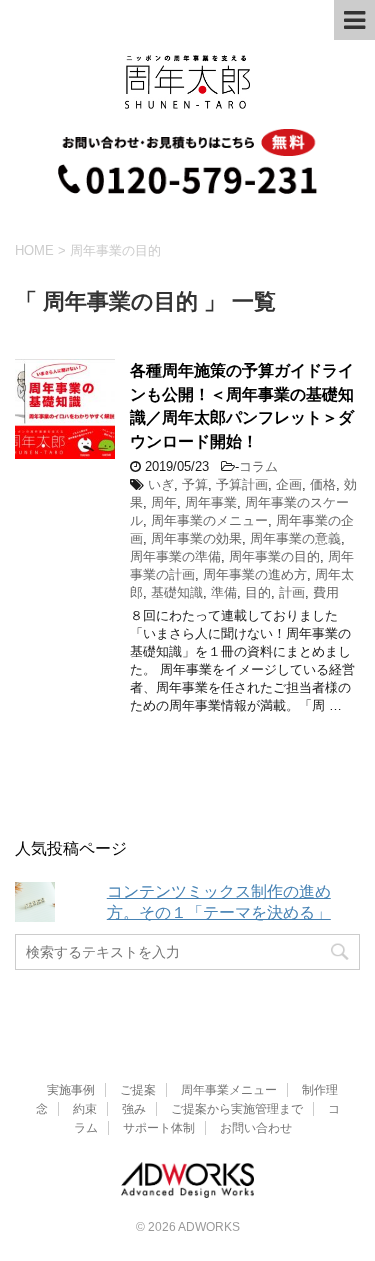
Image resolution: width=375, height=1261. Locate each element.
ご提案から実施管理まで (237, 1109)
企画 (289, 484)
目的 (258, 592)
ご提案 (138, 1090)
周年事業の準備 (175, 556)
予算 (195, 484)
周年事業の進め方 (255, 574)
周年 (164, 502)
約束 (85, 1109)
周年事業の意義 (295, 538)
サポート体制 (159, 1128)
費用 (326, 592)
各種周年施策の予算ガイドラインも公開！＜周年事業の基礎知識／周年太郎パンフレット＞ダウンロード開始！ (242, 405)
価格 (323, 484)
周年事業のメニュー (209, 520)
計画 (292, 592)
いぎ (161, 484)
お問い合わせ (256, 1128)
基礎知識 (177, 592)
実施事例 (71, 1090)
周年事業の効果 (196, 538)
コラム (258, 466)
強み (134, 1109)
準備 (224, 592)
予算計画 (242, 484)
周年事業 (211, 502)
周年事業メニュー (229, 1090)
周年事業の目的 (274, 556)
